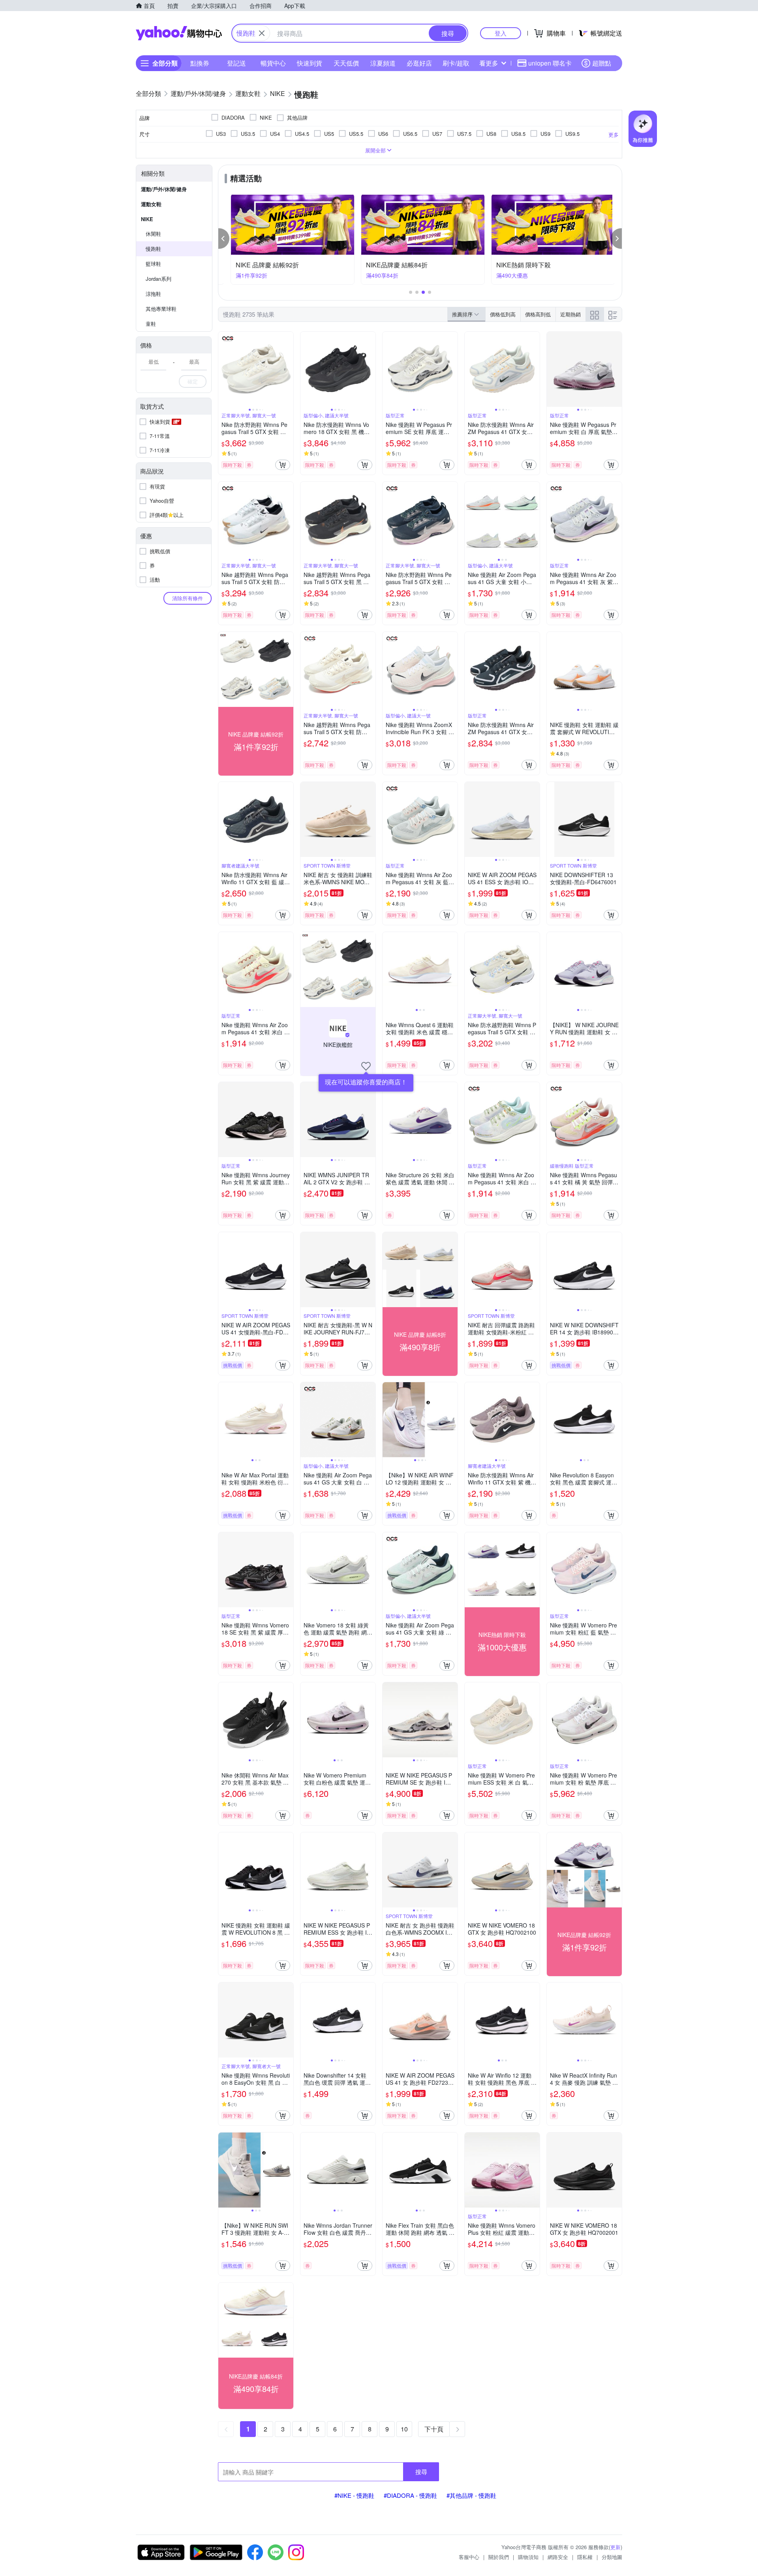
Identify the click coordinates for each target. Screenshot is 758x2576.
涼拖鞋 (153, 294)
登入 (501, 33)
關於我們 (499, 2557)
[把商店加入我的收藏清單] (366, 1066)
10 (404, 2429)
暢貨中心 (273, 63)
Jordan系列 (159, 279)
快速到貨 (310, 63)
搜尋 (421, 2472)
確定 (193, 381)
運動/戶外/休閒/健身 (164, 189)
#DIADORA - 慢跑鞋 (410, 2495)
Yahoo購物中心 (179, 33)
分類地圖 (612, 2557)
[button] (224, 239)
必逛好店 (419, 63)
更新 (615, 2547)
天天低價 (346, 63)
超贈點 (602, 63)
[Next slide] (288, 369)
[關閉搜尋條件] (262, 33)
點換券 (200, 63)
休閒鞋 (153, 234)
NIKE (147, 219)
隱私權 (585, 2557)
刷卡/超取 (456, 63)
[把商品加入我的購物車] (283, 465)
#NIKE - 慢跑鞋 (354, 2495)
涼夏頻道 (383, 63)
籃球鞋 (153, 264)
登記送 (236, 63)
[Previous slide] (223, 369)
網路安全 (558, 2557)
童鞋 (151, 324)
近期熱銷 (570, 314)
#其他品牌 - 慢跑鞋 (471, 2495)
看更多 (489, 63)
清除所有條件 (188, 598)
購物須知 (528, 2557)
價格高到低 (538, 314)
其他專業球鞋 (161, 309)
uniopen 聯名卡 (550, 63)
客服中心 (469, 2557)
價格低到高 (503, 314)
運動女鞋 (151, 204)
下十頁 (434, 2429)
